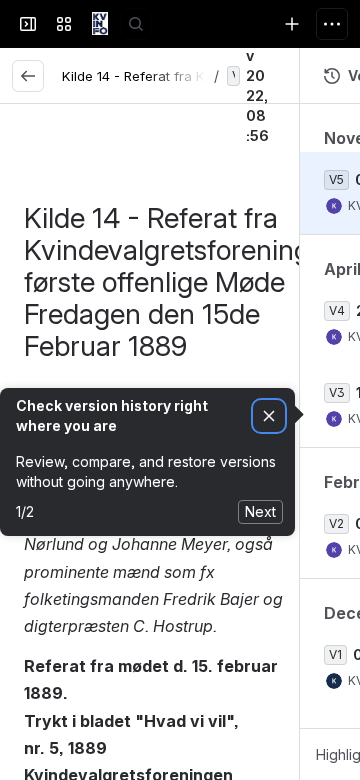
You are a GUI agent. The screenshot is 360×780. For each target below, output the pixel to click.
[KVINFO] (100, 24)
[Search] (136, 24)
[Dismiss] (269, 416)
